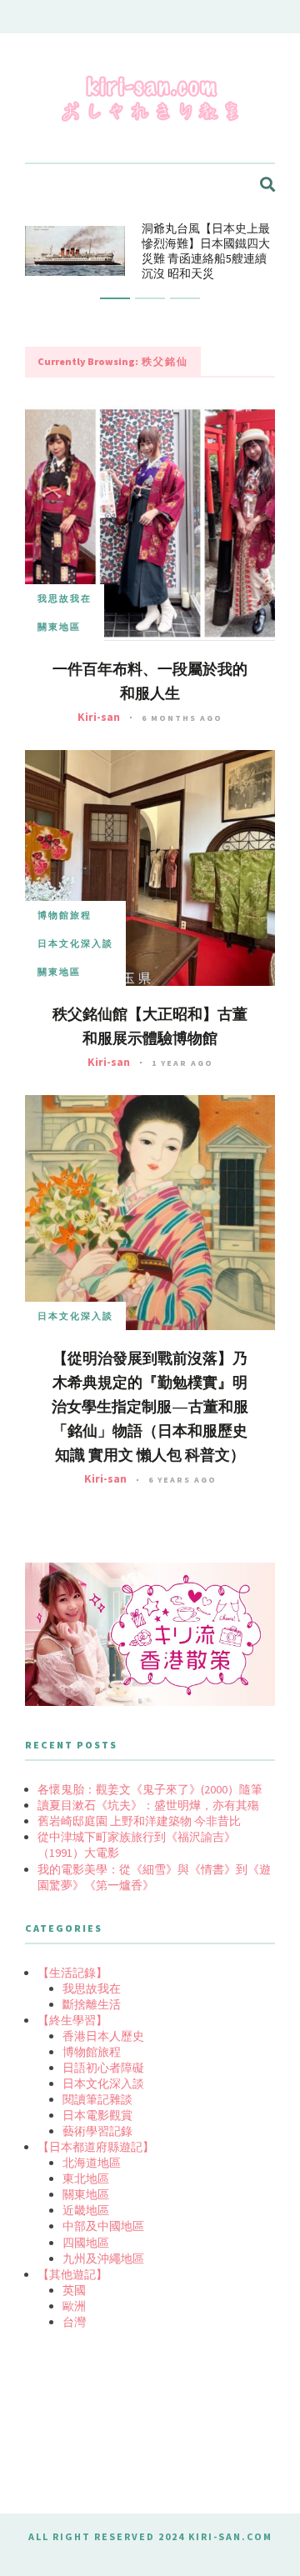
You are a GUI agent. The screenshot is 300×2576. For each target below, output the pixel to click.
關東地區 (59, 627)
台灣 (74, 2322)
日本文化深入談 (75, 943)
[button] (115, 298)
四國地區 (86, 2243)
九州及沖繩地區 (103, 2258)
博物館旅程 (65, 915)
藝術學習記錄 (97, 2131)
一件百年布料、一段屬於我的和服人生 (150, 681)
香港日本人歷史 (103, 2036)
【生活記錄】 (72, 1973)
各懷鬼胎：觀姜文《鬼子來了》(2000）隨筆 (150, 1789)
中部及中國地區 (103, 2226)
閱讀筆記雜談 (97, 2099)
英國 (74, 2290)
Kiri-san (99, 717)
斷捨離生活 (92, 2004)
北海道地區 (92, 2163)
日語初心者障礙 (103, 2068)
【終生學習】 (72, 2020)
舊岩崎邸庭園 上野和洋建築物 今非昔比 (139, 1821)
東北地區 (86, 2178)
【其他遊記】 (72, 2274)
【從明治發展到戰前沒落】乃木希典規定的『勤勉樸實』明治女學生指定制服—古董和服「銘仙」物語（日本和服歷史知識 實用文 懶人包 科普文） (150, 1407)
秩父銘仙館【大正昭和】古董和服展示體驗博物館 (150, 1026)
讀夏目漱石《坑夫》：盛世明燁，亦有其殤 (148, 1805)
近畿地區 (86, 2210)
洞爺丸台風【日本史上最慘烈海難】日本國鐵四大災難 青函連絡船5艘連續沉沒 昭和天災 (206, 251)
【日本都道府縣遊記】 (96, 2147)
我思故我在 (65, 598)
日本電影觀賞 (97, 2115)
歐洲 (74, 2306)
